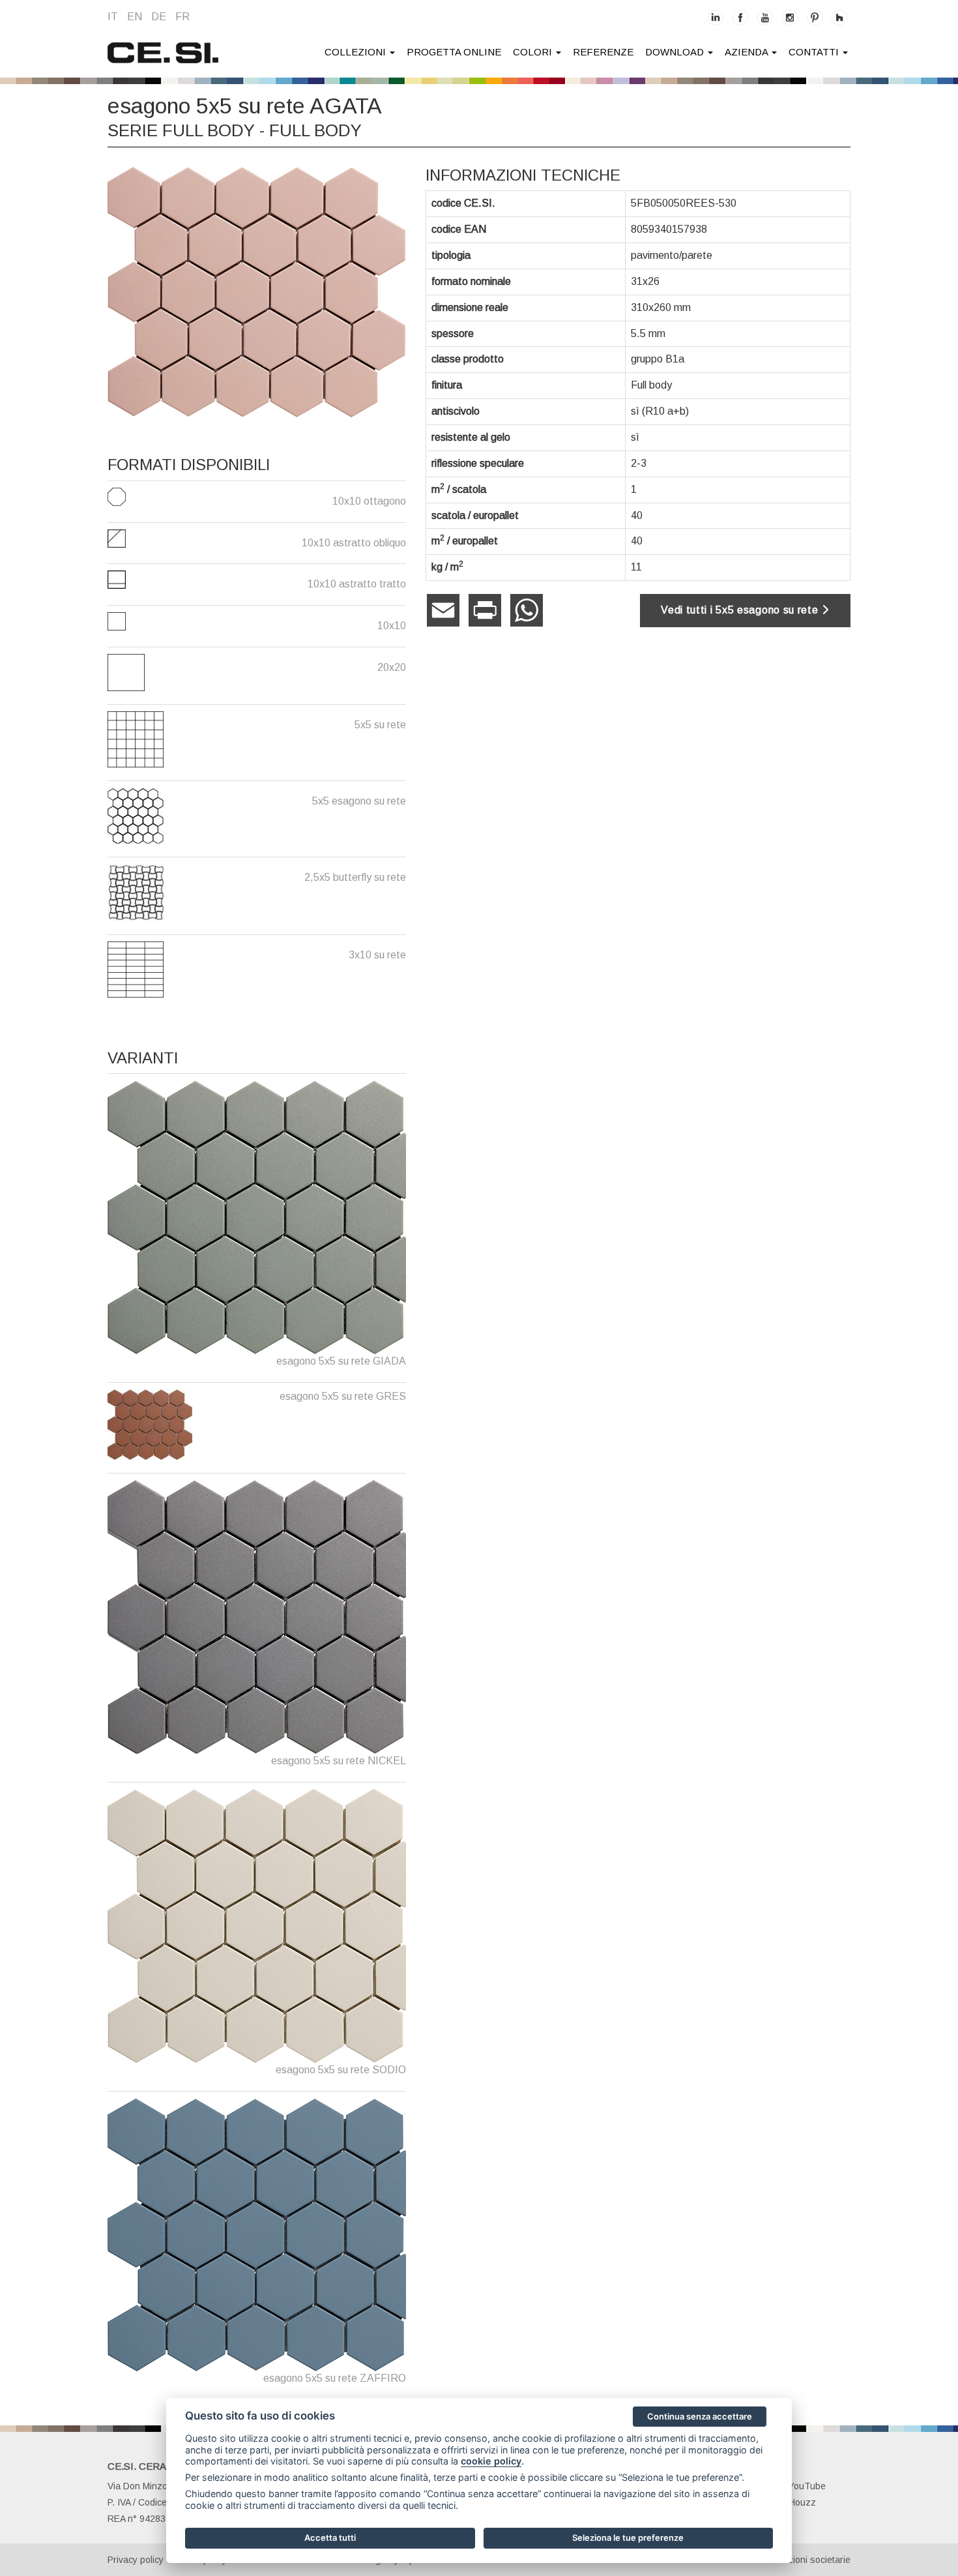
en (135, 17)
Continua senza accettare (700, 2416)
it (113, 17)
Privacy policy (136, 2560)
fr (182, 17)
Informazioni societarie (804, 2560)
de (159, 17)
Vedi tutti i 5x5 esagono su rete (741, 610)
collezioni (356, 52)
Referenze (603, 52)
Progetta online (454, 52)
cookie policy (491, 2461)
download (676, 52)
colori (534, 52)
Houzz (802, 2502)
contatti (815, 52)
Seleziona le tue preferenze (628, 2538)
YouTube (807, 2486)
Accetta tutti (330, 2538)
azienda (748, 52)
